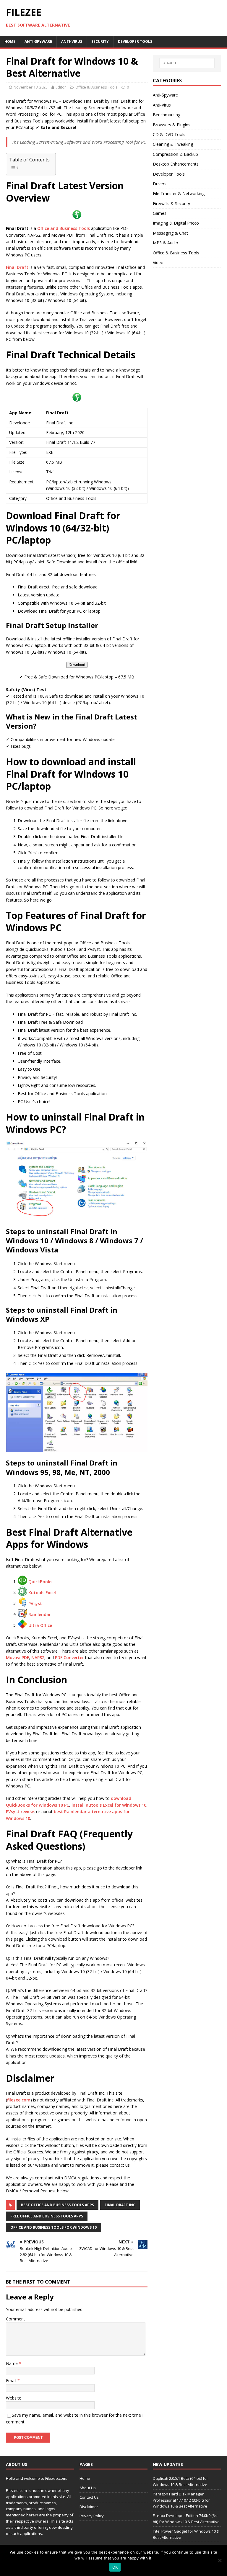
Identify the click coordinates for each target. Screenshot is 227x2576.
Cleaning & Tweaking (173, 144)
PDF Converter (69, 1657)
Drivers (160, 184)
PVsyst (35, 1603)
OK (115, 2567)
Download (77, 665)
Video (158, 262)
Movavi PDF (17, 1657)
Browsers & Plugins (172, 125)
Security (100, 41)
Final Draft (17, 267)
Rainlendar (40, 1614)
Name (12, 2363)
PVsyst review (20, 1812)
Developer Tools (135, 41)
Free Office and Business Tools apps (47, 2216)
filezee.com (19, 2100)
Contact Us (89, 2497)
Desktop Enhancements (176, 164)
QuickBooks (40, 1581)
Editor (61, 87)
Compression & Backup (175, 154)
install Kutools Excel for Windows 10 (109, 1805)
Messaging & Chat (170, 233)
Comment (16, 2319)
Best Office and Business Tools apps (57, 2205)
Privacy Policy (92, 2516)
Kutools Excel (42, 1592)
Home (10, 41)
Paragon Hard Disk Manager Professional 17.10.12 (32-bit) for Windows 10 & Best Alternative (181, 2500)
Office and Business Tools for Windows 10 (53, 2227)
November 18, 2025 (31, 87)
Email (12, 2380)
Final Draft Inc (120, 2205)
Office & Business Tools (97, 87)
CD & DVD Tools (169, 134)
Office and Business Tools (64, 228)
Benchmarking (167, 115)
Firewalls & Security (171, 203)
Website (14, 2398)
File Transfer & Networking (179, 193)
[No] (220, 2560)
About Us (88, 2488)
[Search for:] (187, 63)
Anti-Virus (72, 41)
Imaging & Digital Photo (176, 223)
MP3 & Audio (166, 243)
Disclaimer (89, 2507)
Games (160, 213)
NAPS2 (38, 1657)
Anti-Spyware (38, 41)
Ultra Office (40, 1625)
